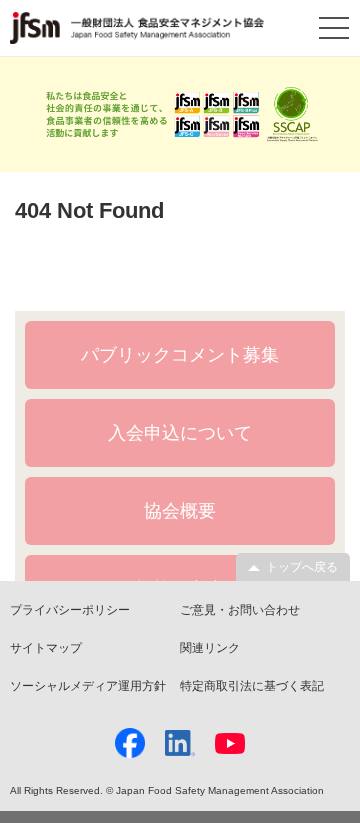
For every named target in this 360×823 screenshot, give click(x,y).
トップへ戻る (302, 567)
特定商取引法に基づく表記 (252, 686)
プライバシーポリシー (70, 610)
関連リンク (210, 648)
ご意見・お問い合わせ (240, 610)
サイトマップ (46, 648)
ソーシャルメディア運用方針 (88, 686)
